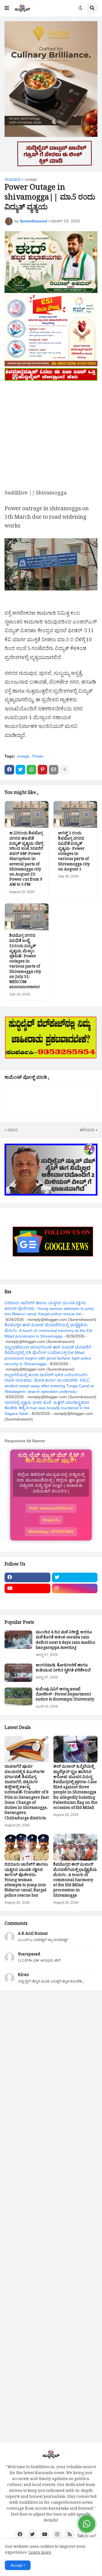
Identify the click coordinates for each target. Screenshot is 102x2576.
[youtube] (27, 1588)
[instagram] (75, 1588)
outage (31, 179)
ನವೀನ (12, 1130)
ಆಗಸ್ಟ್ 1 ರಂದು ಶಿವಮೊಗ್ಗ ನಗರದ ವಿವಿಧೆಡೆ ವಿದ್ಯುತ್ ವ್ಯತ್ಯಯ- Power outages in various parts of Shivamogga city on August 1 (74, 852)
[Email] (54, 770)
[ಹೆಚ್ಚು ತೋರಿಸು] (65, 770)
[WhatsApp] (31, 770)
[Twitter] (20, 770)
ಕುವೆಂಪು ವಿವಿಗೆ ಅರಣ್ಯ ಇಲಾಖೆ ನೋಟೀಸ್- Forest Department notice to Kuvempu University (65, 1695)
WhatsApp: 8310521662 (51, 1531)
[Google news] (75, 1599)
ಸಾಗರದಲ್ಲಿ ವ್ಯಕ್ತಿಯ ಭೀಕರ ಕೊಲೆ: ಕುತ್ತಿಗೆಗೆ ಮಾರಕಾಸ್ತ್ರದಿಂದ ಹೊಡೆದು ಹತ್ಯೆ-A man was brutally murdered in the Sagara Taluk (47, 1408)
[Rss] (27, 1599)
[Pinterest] (42, 770)
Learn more (40, 2553)
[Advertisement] (51, 433)
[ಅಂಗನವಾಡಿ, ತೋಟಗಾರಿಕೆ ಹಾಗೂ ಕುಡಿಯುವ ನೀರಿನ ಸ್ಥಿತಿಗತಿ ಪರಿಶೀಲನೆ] (18, 1673)
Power (38, 756)
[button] (7, 8)
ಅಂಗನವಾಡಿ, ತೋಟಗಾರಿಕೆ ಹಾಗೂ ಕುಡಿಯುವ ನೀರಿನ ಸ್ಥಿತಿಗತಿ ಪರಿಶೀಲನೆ (63, 1669)
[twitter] (75, 1577)
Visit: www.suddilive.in (51, 1508)
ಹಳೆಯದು (87, 1130)
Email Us (51, 1520)
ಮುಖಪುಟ (13, 179)
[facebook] (27, 1577)
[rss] (70, 2535)
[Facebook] (9, 770)
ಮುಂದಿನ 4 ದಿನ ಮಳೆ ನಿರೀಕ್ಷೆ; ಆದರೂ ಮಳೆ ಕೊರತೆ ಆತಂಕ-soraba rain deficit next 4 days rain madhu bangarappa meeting (65, 1641)
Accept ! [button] (18, 2565)
